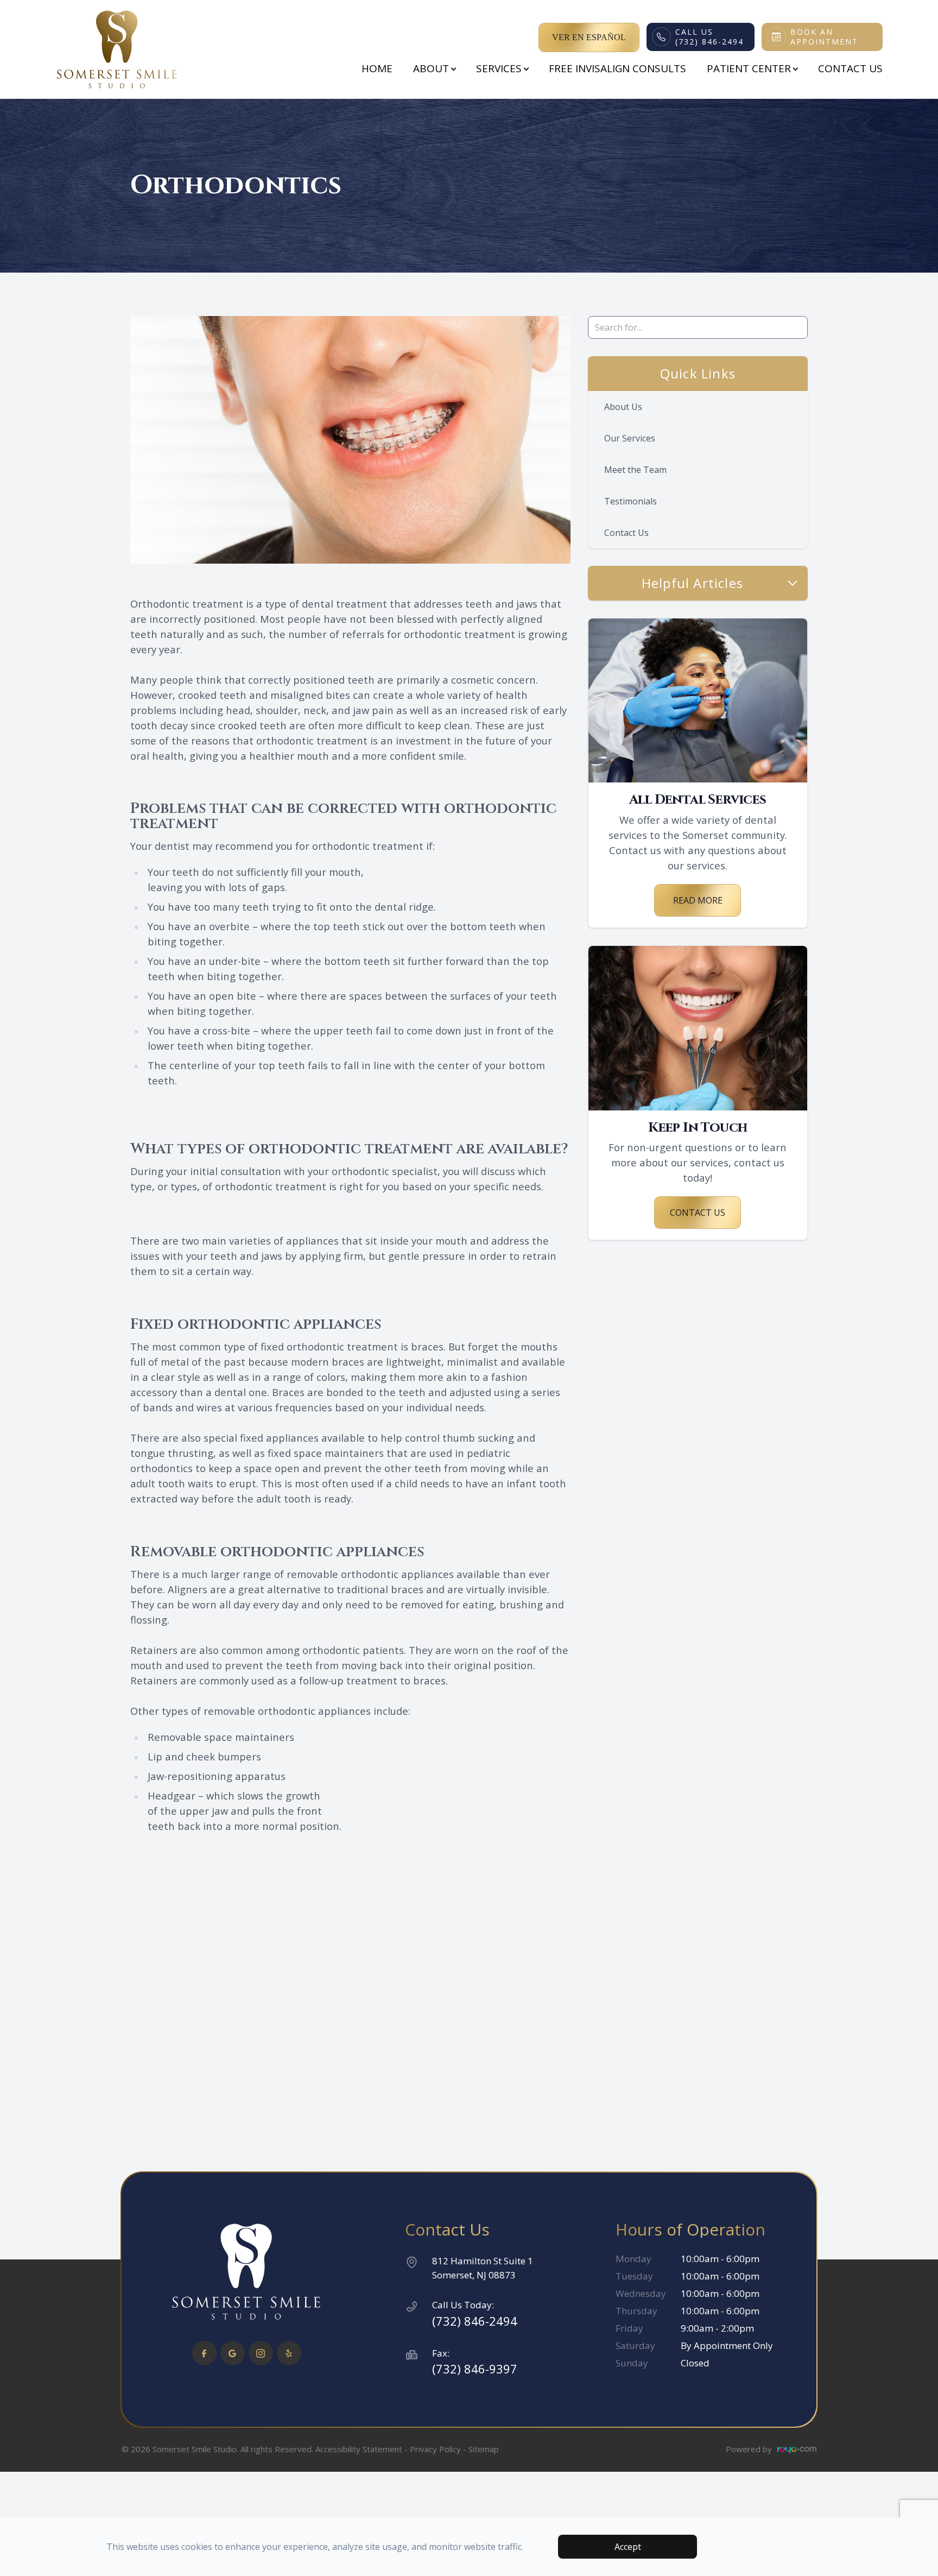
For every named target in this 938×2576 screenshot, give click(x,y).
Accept (628, 2547)
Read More (698, 900)
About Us (623, 407)
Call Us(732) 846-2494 (709, 37)
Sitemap (484, 2449)
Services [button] (499, 68)
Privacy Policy (435, 2449)
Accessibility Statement (359, 2449)
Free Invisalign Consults (617, 68)
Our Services (630, 438)
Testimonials (630, 501)
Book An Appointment (824, 37)
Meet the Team (635, 470)
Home (377, 68)
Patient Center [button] (749, 68)
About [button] (431, 68)
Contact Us (850, 68)
